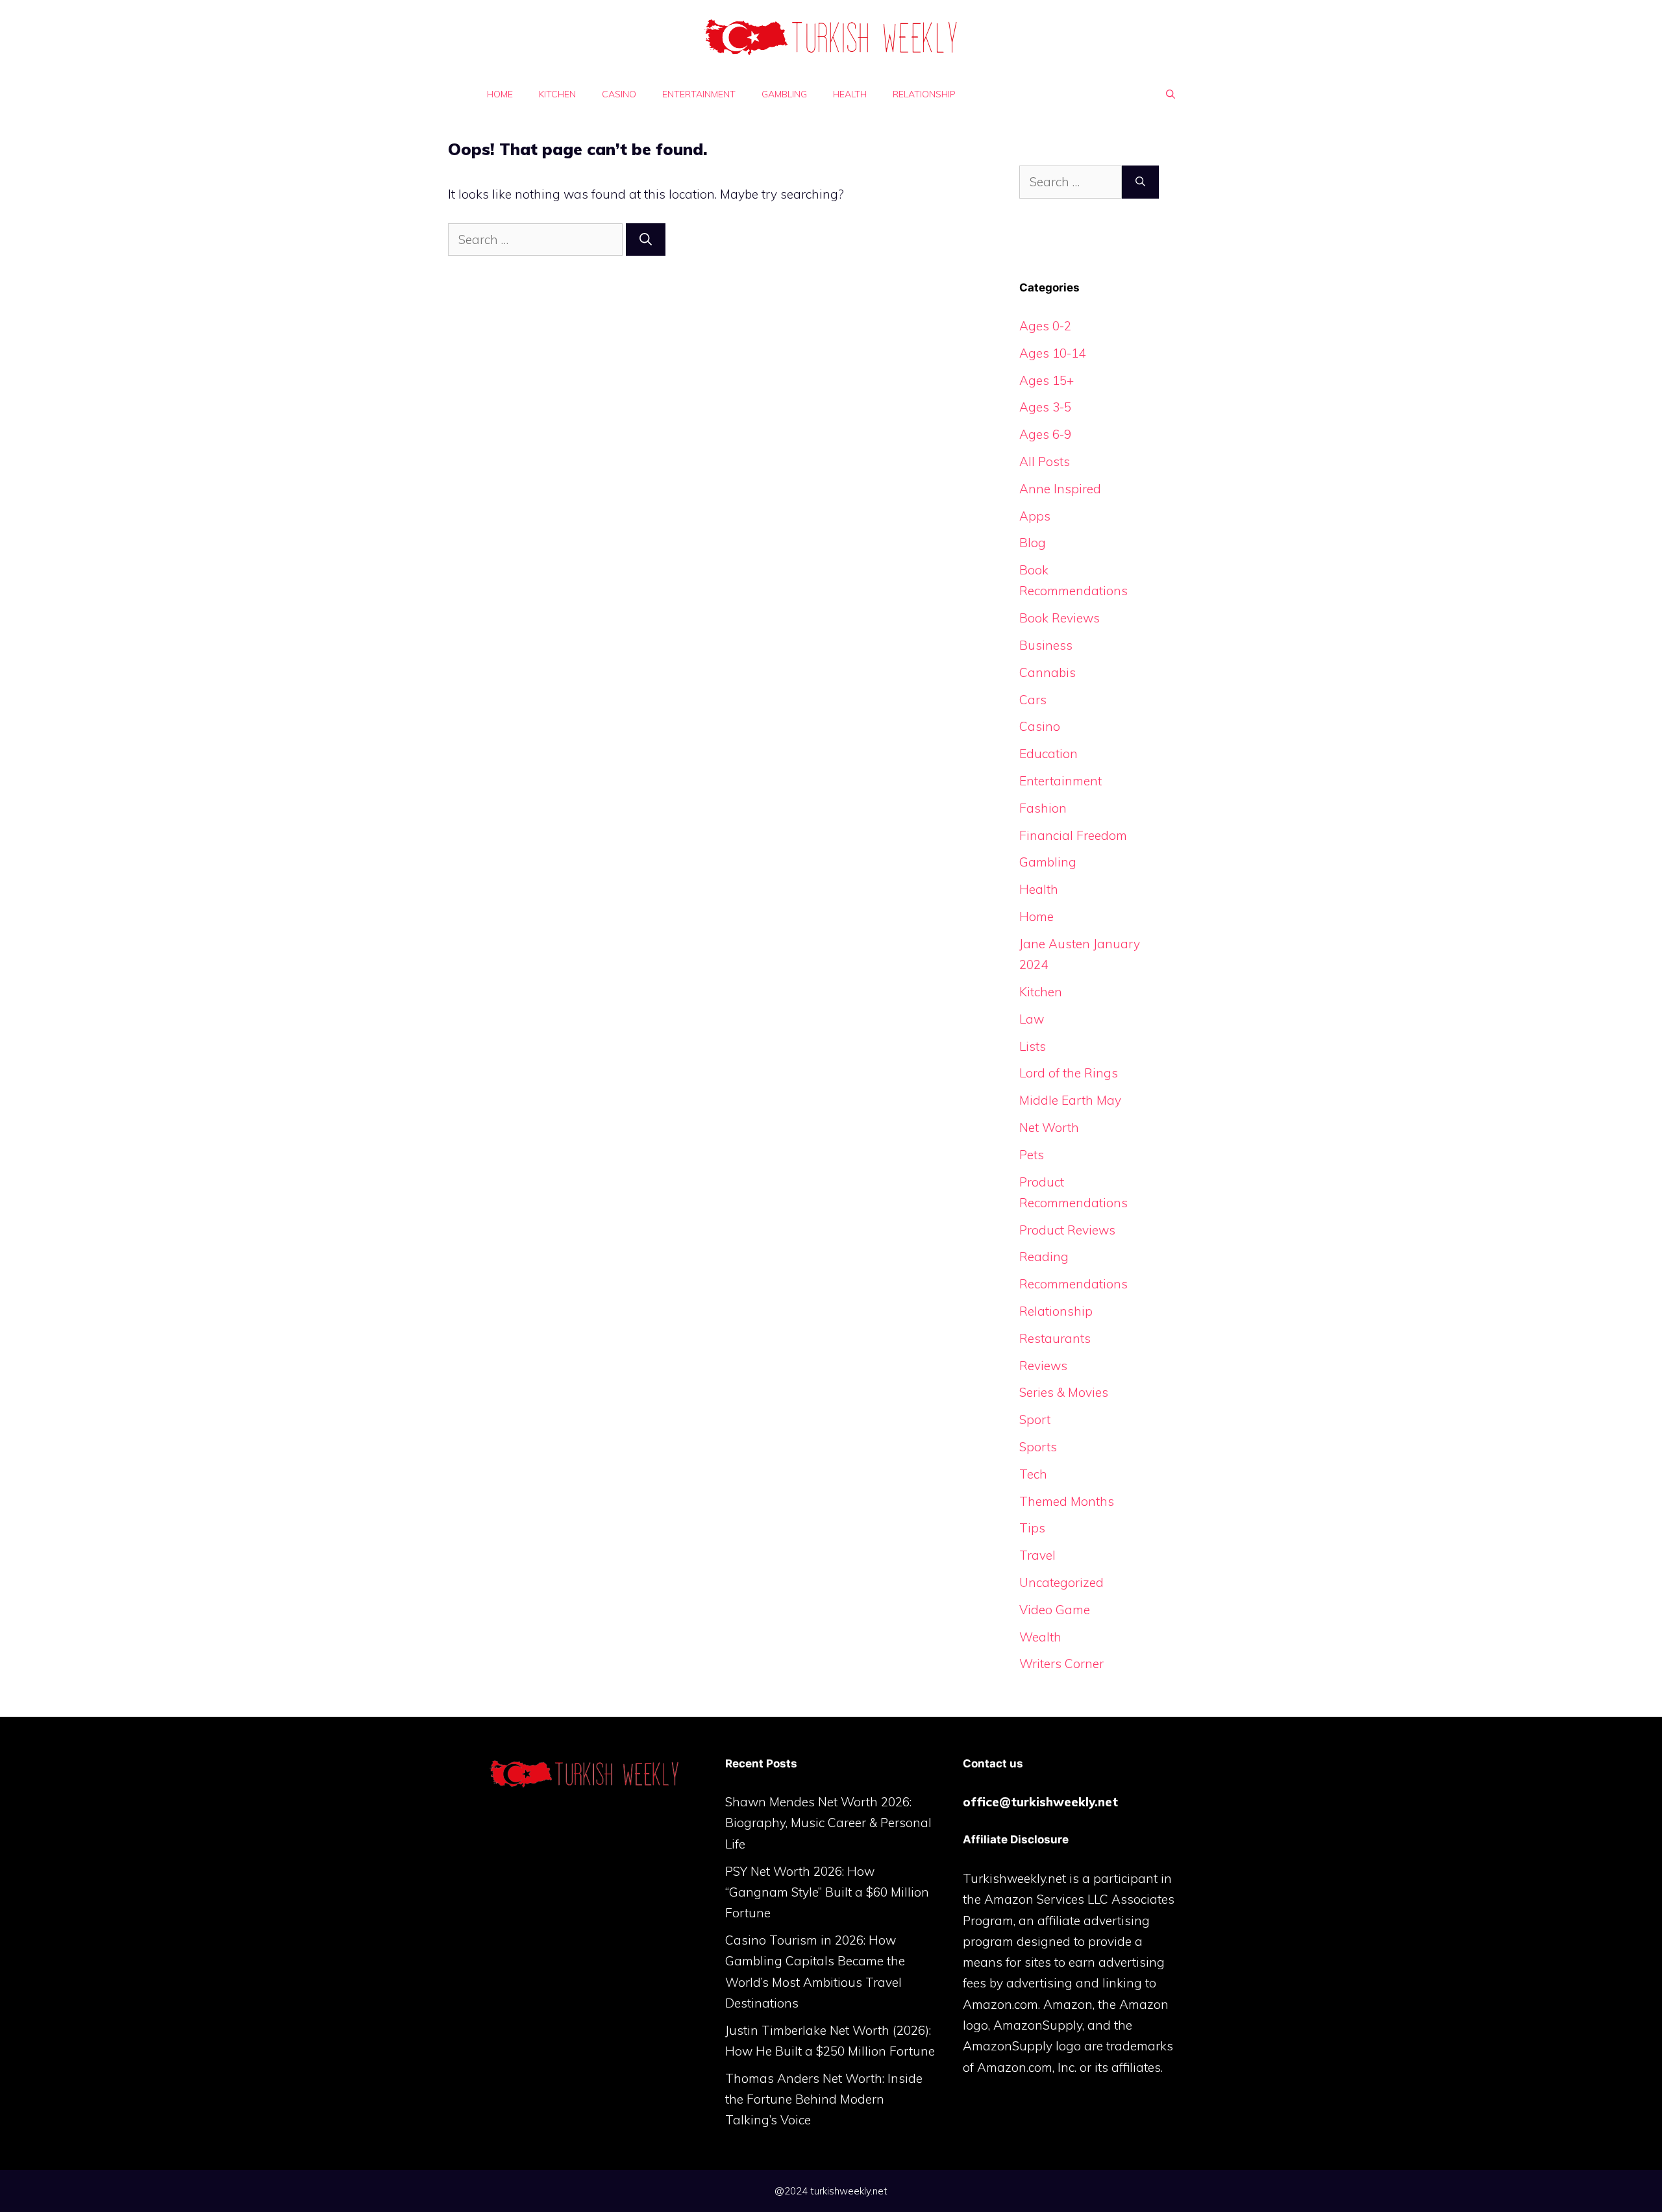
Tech (1033, 1474)
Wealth (1040, 1637)
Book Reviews (1060, 618)
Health (850, 94)
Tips (1032, 1528)
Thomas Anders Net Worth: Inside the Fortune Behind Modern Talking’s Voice (824, 2099)
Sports (1038, 1447)
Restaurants (1055, 1338)
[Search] (646, 240)
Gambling (784, 94)
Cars (1033, 700)
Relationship (924, 94)
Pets (1032, 1155)
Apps (1035, 516)
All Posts (1045, 461)
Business (1046, 645)
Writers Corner (1061, 1664)
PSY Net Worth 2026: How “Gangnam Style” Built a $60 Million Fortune (827, 1892)
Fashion (1043, 808)
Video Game (1055, 1610)
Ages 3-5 (1045, 407)
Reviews (1043, 1366)
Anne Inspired (1060, 489)
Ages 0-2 (1045, 326)
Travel (1037, 1555)
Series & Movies (1064, 1392)
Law (1032, 1019)
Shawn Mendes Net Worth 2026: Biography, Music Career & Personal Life (828, 1823)
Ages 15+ (1047, 380)
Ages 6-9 (1045, 434)
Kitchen (557, 94)
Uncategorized (1061, 1582)
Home (500, 94)
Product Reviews (1067, 1230)
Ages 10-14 (1052, 353)
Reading (1044, 1257)
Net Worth (1049, 1127)
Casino (619, 94)
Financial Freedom (1073, 835)
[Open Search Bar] (1171, 94)
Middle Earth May (1070, 1100)
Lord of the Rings (1069, 1073)
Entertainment (699, 94)
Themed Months (1067, 1501)
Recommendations (1073, 1284)
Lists (1033, 1046)
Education (1048, 754)
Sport (1035, 1419)
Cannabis (1048, 672)
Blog (1033, 543)
